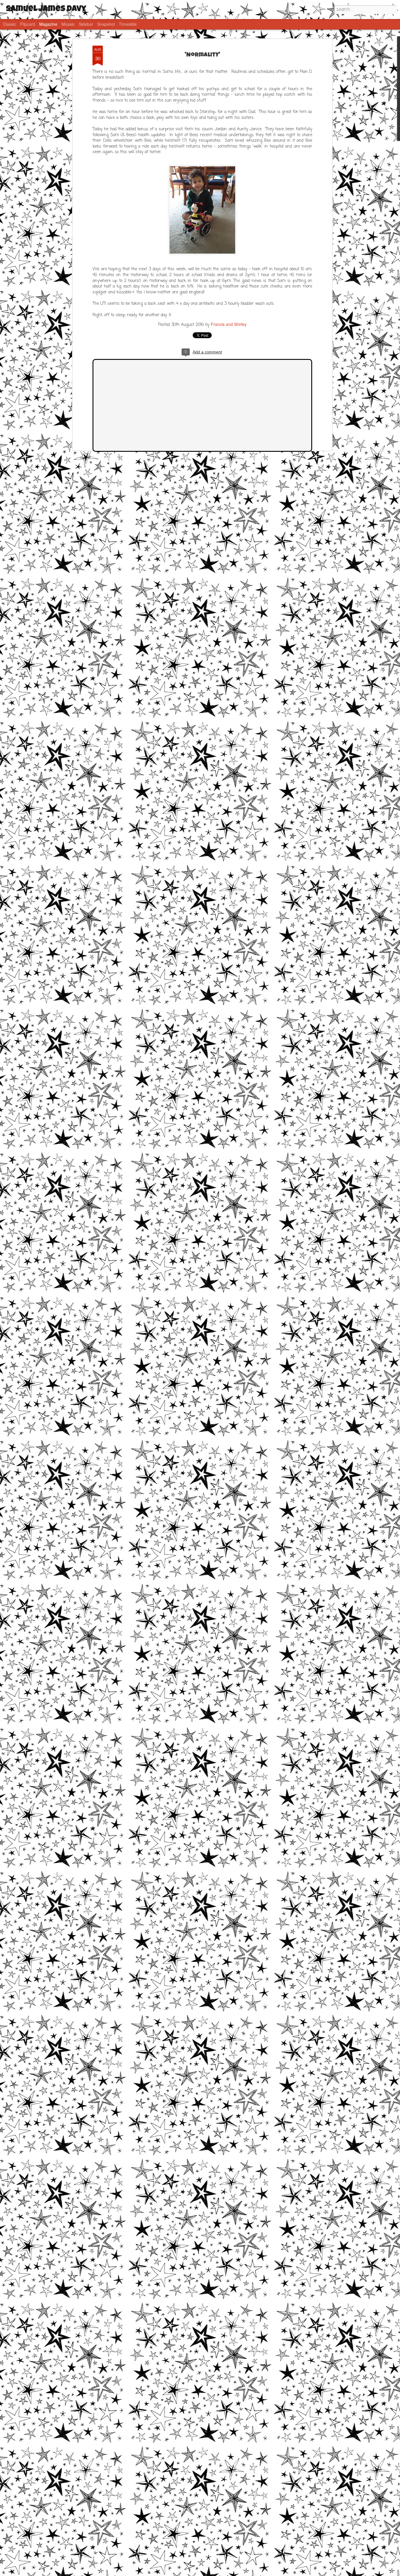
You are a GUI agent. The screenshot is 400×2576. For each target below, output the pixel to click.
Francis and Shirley (229, 324)
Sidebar (86, 24)
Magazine (48, 24)
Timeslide (128, 24)
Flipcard (28, 24)
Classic (10, 24)
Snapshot (106, 24)
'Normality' (202, 55)
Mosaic (68, 24)
